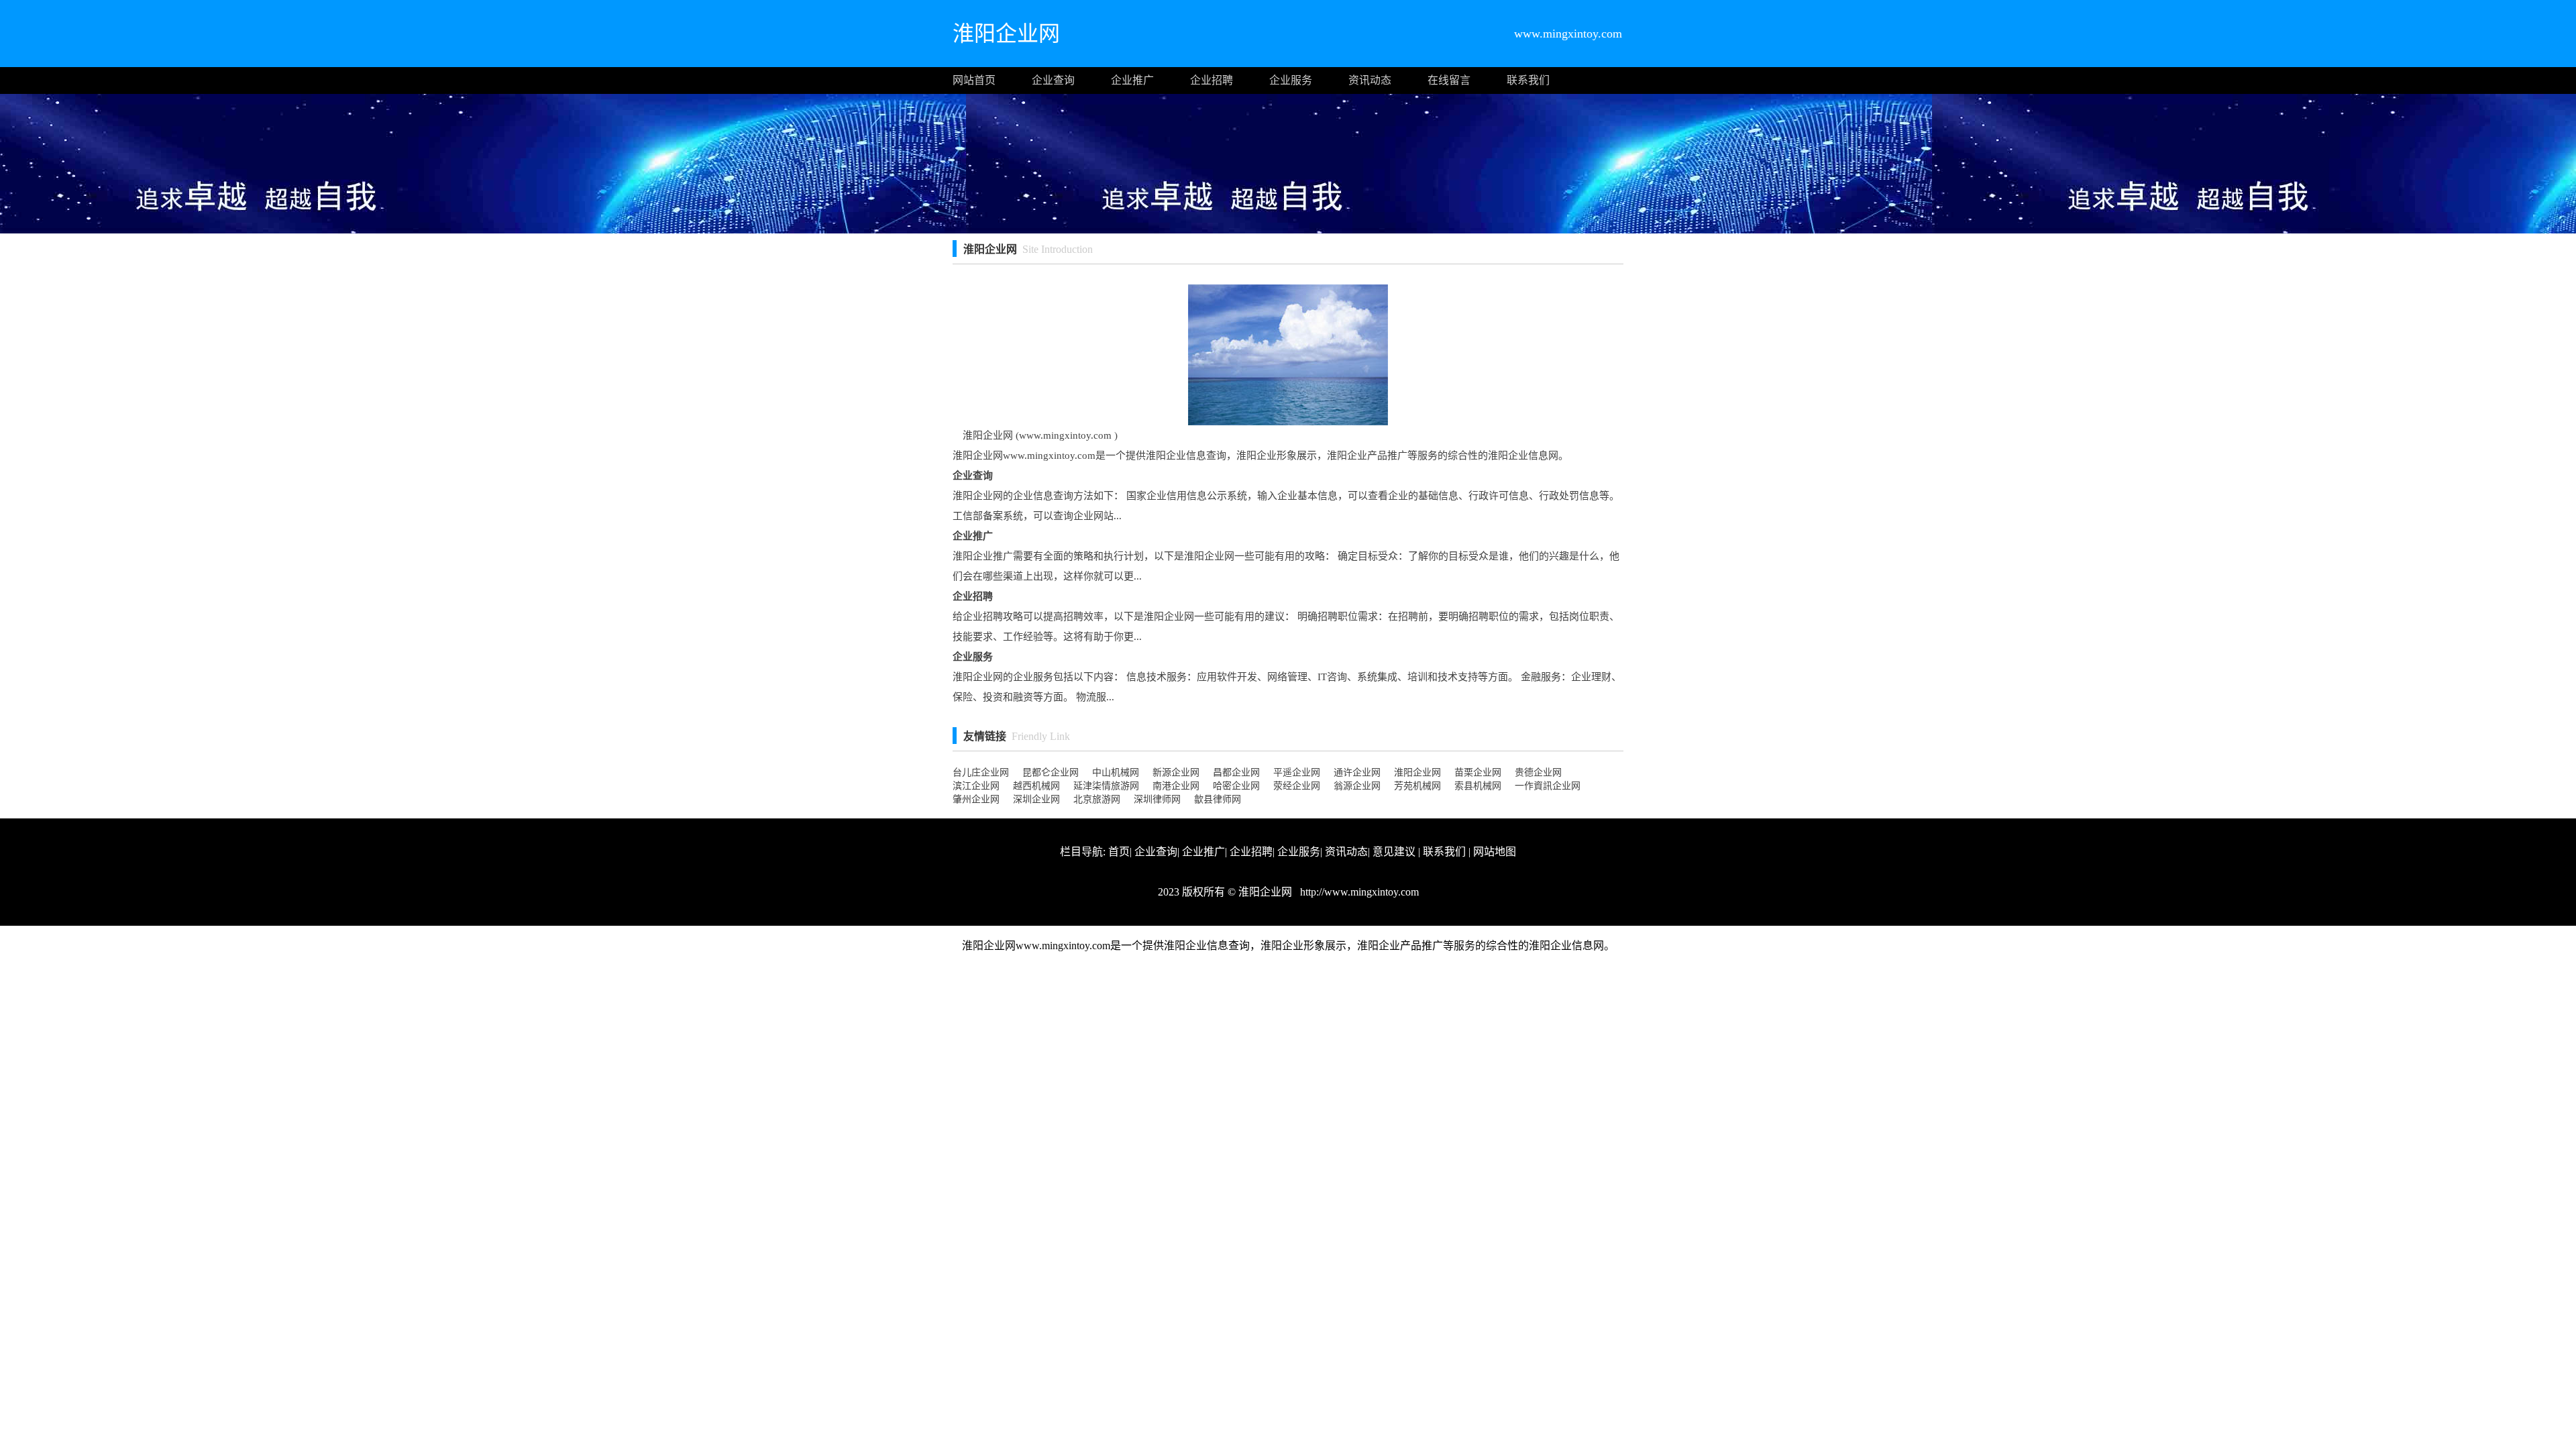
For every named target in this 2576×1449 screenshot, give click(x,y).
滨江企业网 (976, 786)
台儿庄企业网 (981, 772)
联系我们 (1528, 80)
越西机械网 (1036, 786)
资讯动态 (1370, 80)
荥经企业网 (1297, 786)
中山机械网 (1116, 772)
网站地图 (1495, 852)
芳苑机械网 (1417, 786)
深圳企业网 (1036, 799)
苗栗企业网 (1478, 772)
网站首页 (974, 80)
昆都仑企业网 (1051, 772)
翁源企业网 (1357, 786)
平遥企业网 (1297, 772)
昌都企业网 (1236, 772)
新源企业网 (1176, 772)
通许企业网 (1357, 772)
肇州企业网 (976, 799)
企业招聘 (1212, 80)
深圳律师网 (1157, 799)
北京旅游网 (1097, 799)
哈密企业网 (1236, 786)
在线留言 (1449, 80)
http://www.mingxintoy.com (1358, 892)
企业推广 (1132, 80)
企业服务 (1291, 80)
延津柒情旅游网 (1106, 786)
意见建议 (1394, 852)
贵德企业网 (1538, 772)
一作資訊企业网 (1548, 786)
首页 (1119, 852)
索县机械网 (1478, 786)
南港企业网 (1176, 786)
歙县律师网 (1218, 799)
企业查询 (1053, 80)
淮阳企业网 (1417, 772)
